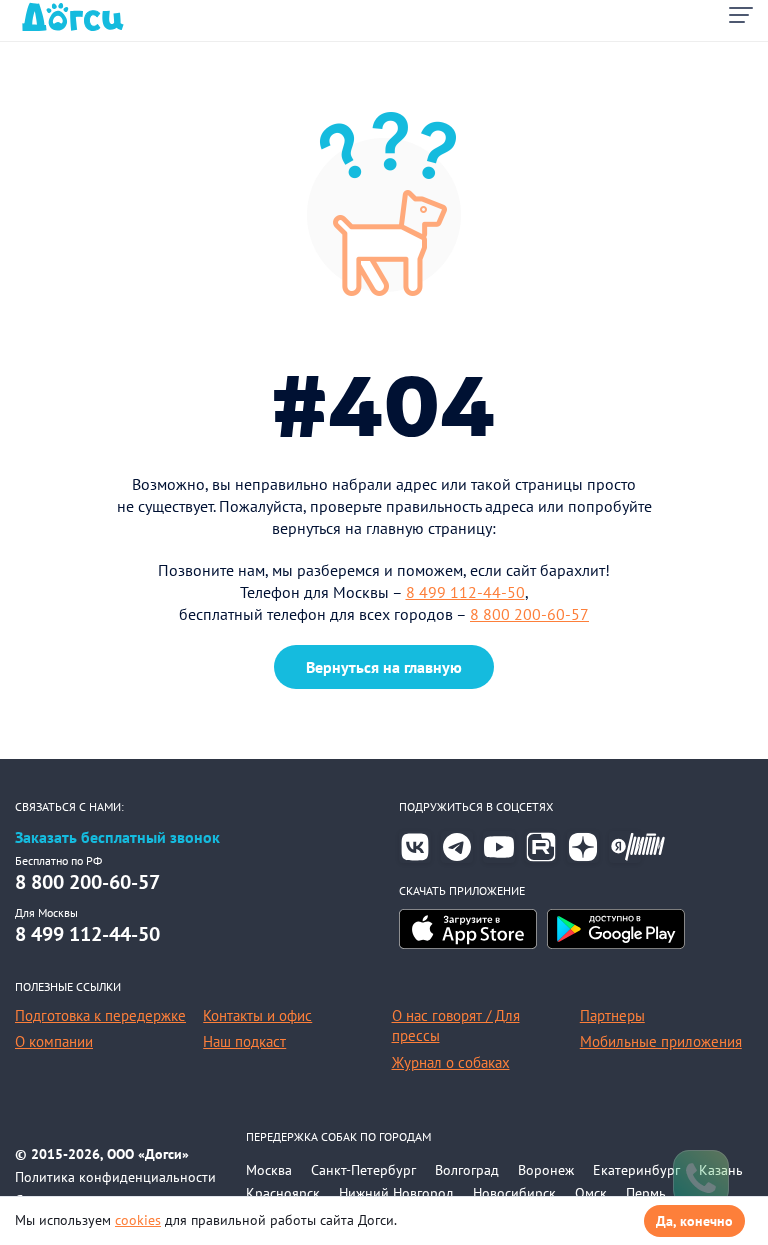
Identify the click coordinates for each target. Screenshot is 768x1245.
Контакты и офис (257, 1015)
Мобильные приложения (661, 1041)
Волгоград (467, 1170)
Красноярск (283, 1193)
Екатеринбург (636, 1170)
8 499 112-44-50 (465, 592)
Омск (591, 1193)
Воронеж (546, 1170)
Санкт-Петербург (363, 1170)
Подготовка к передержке (100, 1015)
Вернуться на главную (384, 667)
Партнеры (612, 1015)
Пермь (646, 1193)
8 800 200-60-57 (529, 614)
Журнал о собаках (451, 1062)
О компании (54, 1041)
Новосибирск (514, 1193)
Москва (269, 1170)
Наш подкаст (244, 1041)
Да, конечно (694, 1221)
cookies (138, 1220)
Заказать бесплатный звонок (117, 837)
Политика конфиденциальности (115, 1177)
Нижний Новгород (396, 1193)
